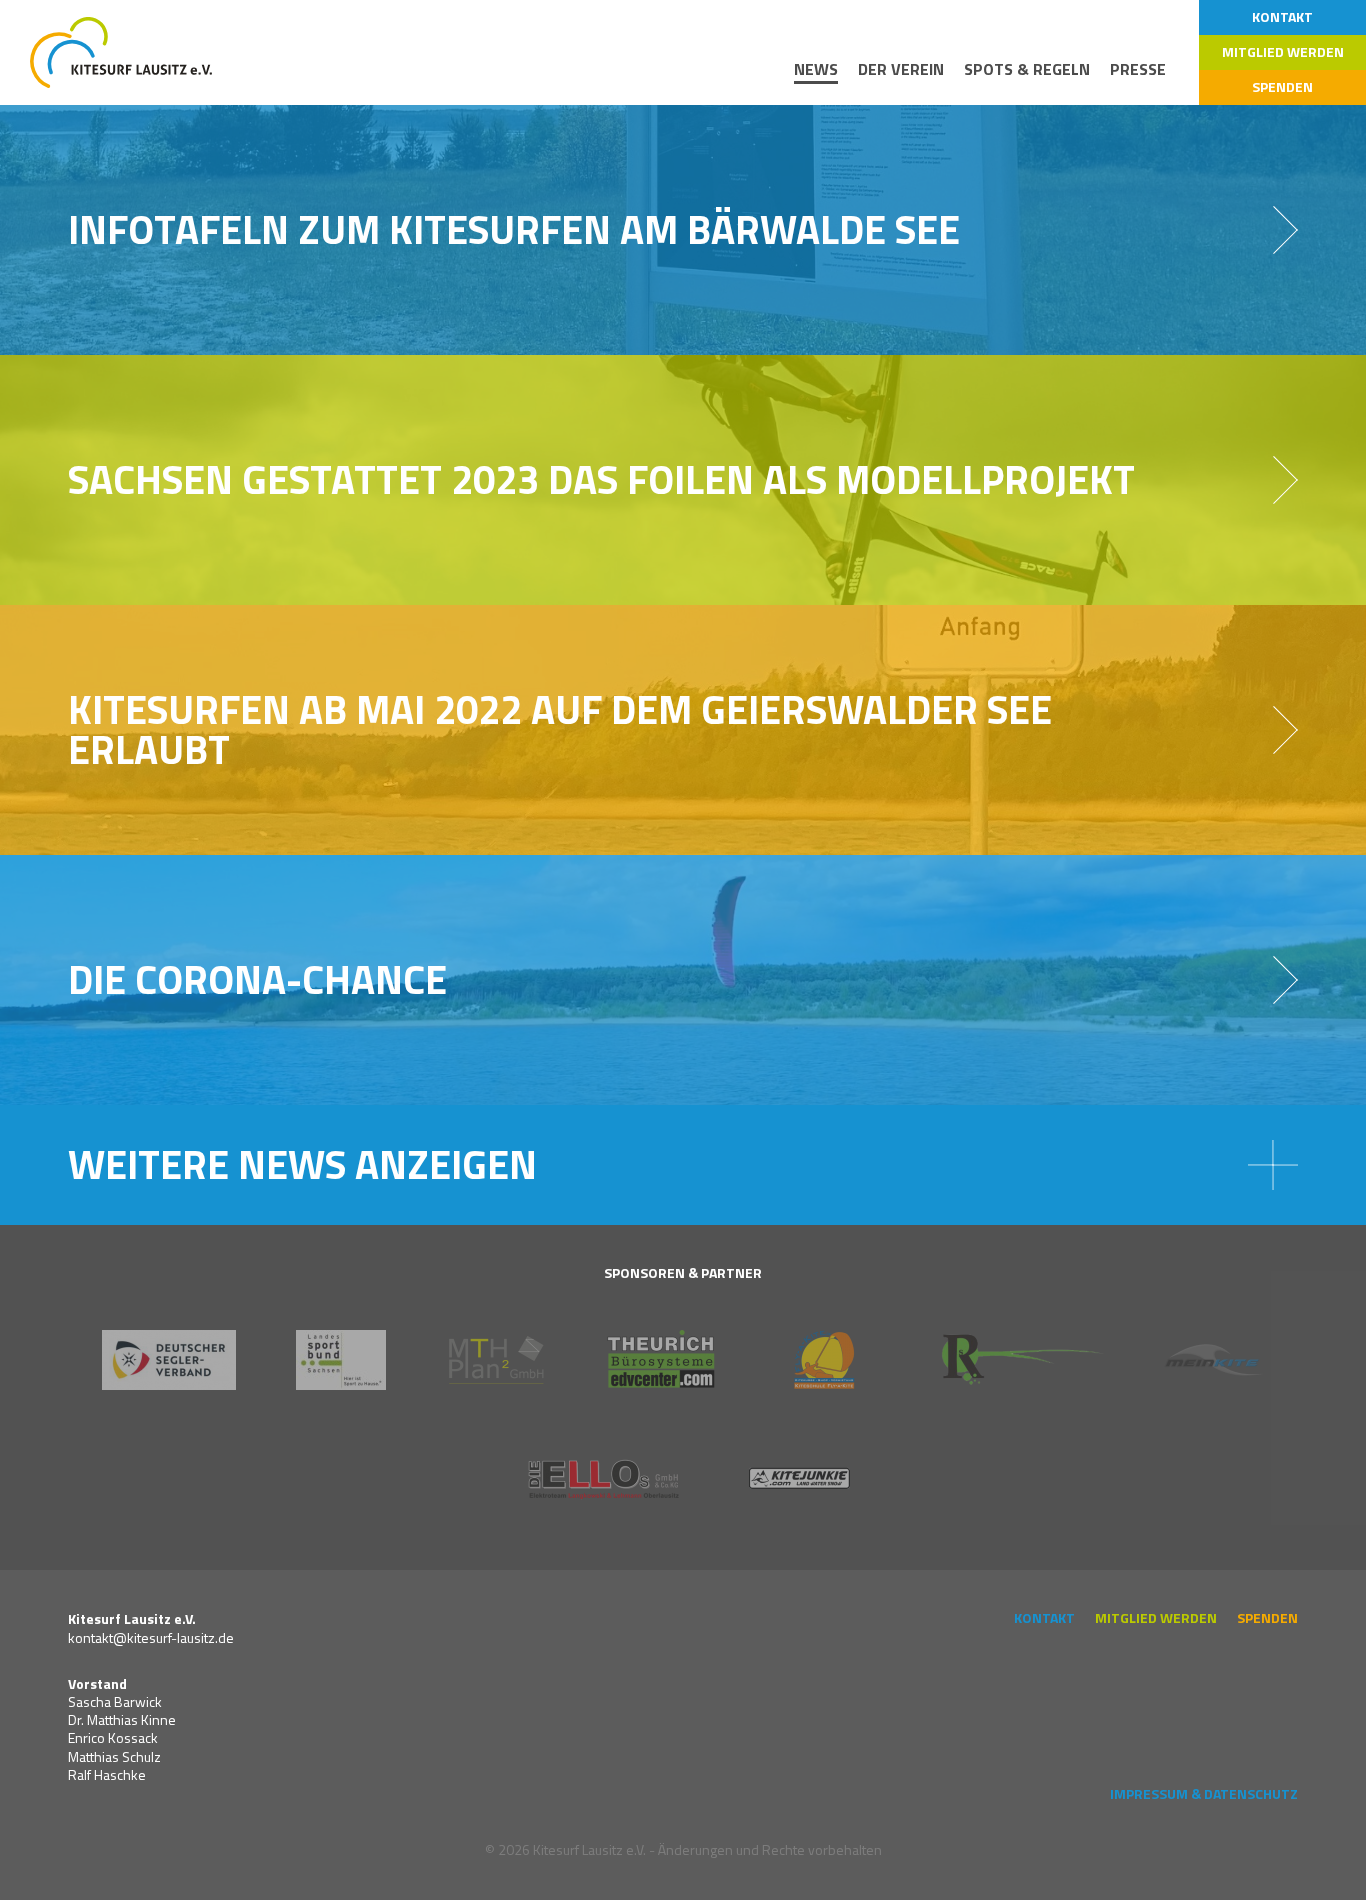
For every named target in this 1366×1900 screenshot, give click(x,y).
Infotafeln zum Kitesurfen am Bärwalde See (514, 229)
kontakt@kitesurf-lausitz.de (151, 1637)
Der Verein (901, 69)
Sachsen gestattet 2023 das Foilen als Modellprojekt (601, 479)
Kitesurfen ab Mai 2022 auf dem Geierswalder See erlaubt (560, 729)
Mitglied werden (1283, 51)
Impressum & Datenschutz (1204, 1793)
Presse (1138, 69)
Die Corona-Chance (257, 979)
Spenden (1282, 86)
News (816, 69)
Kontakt (1282, 16)
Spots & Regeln (1027, 69)
